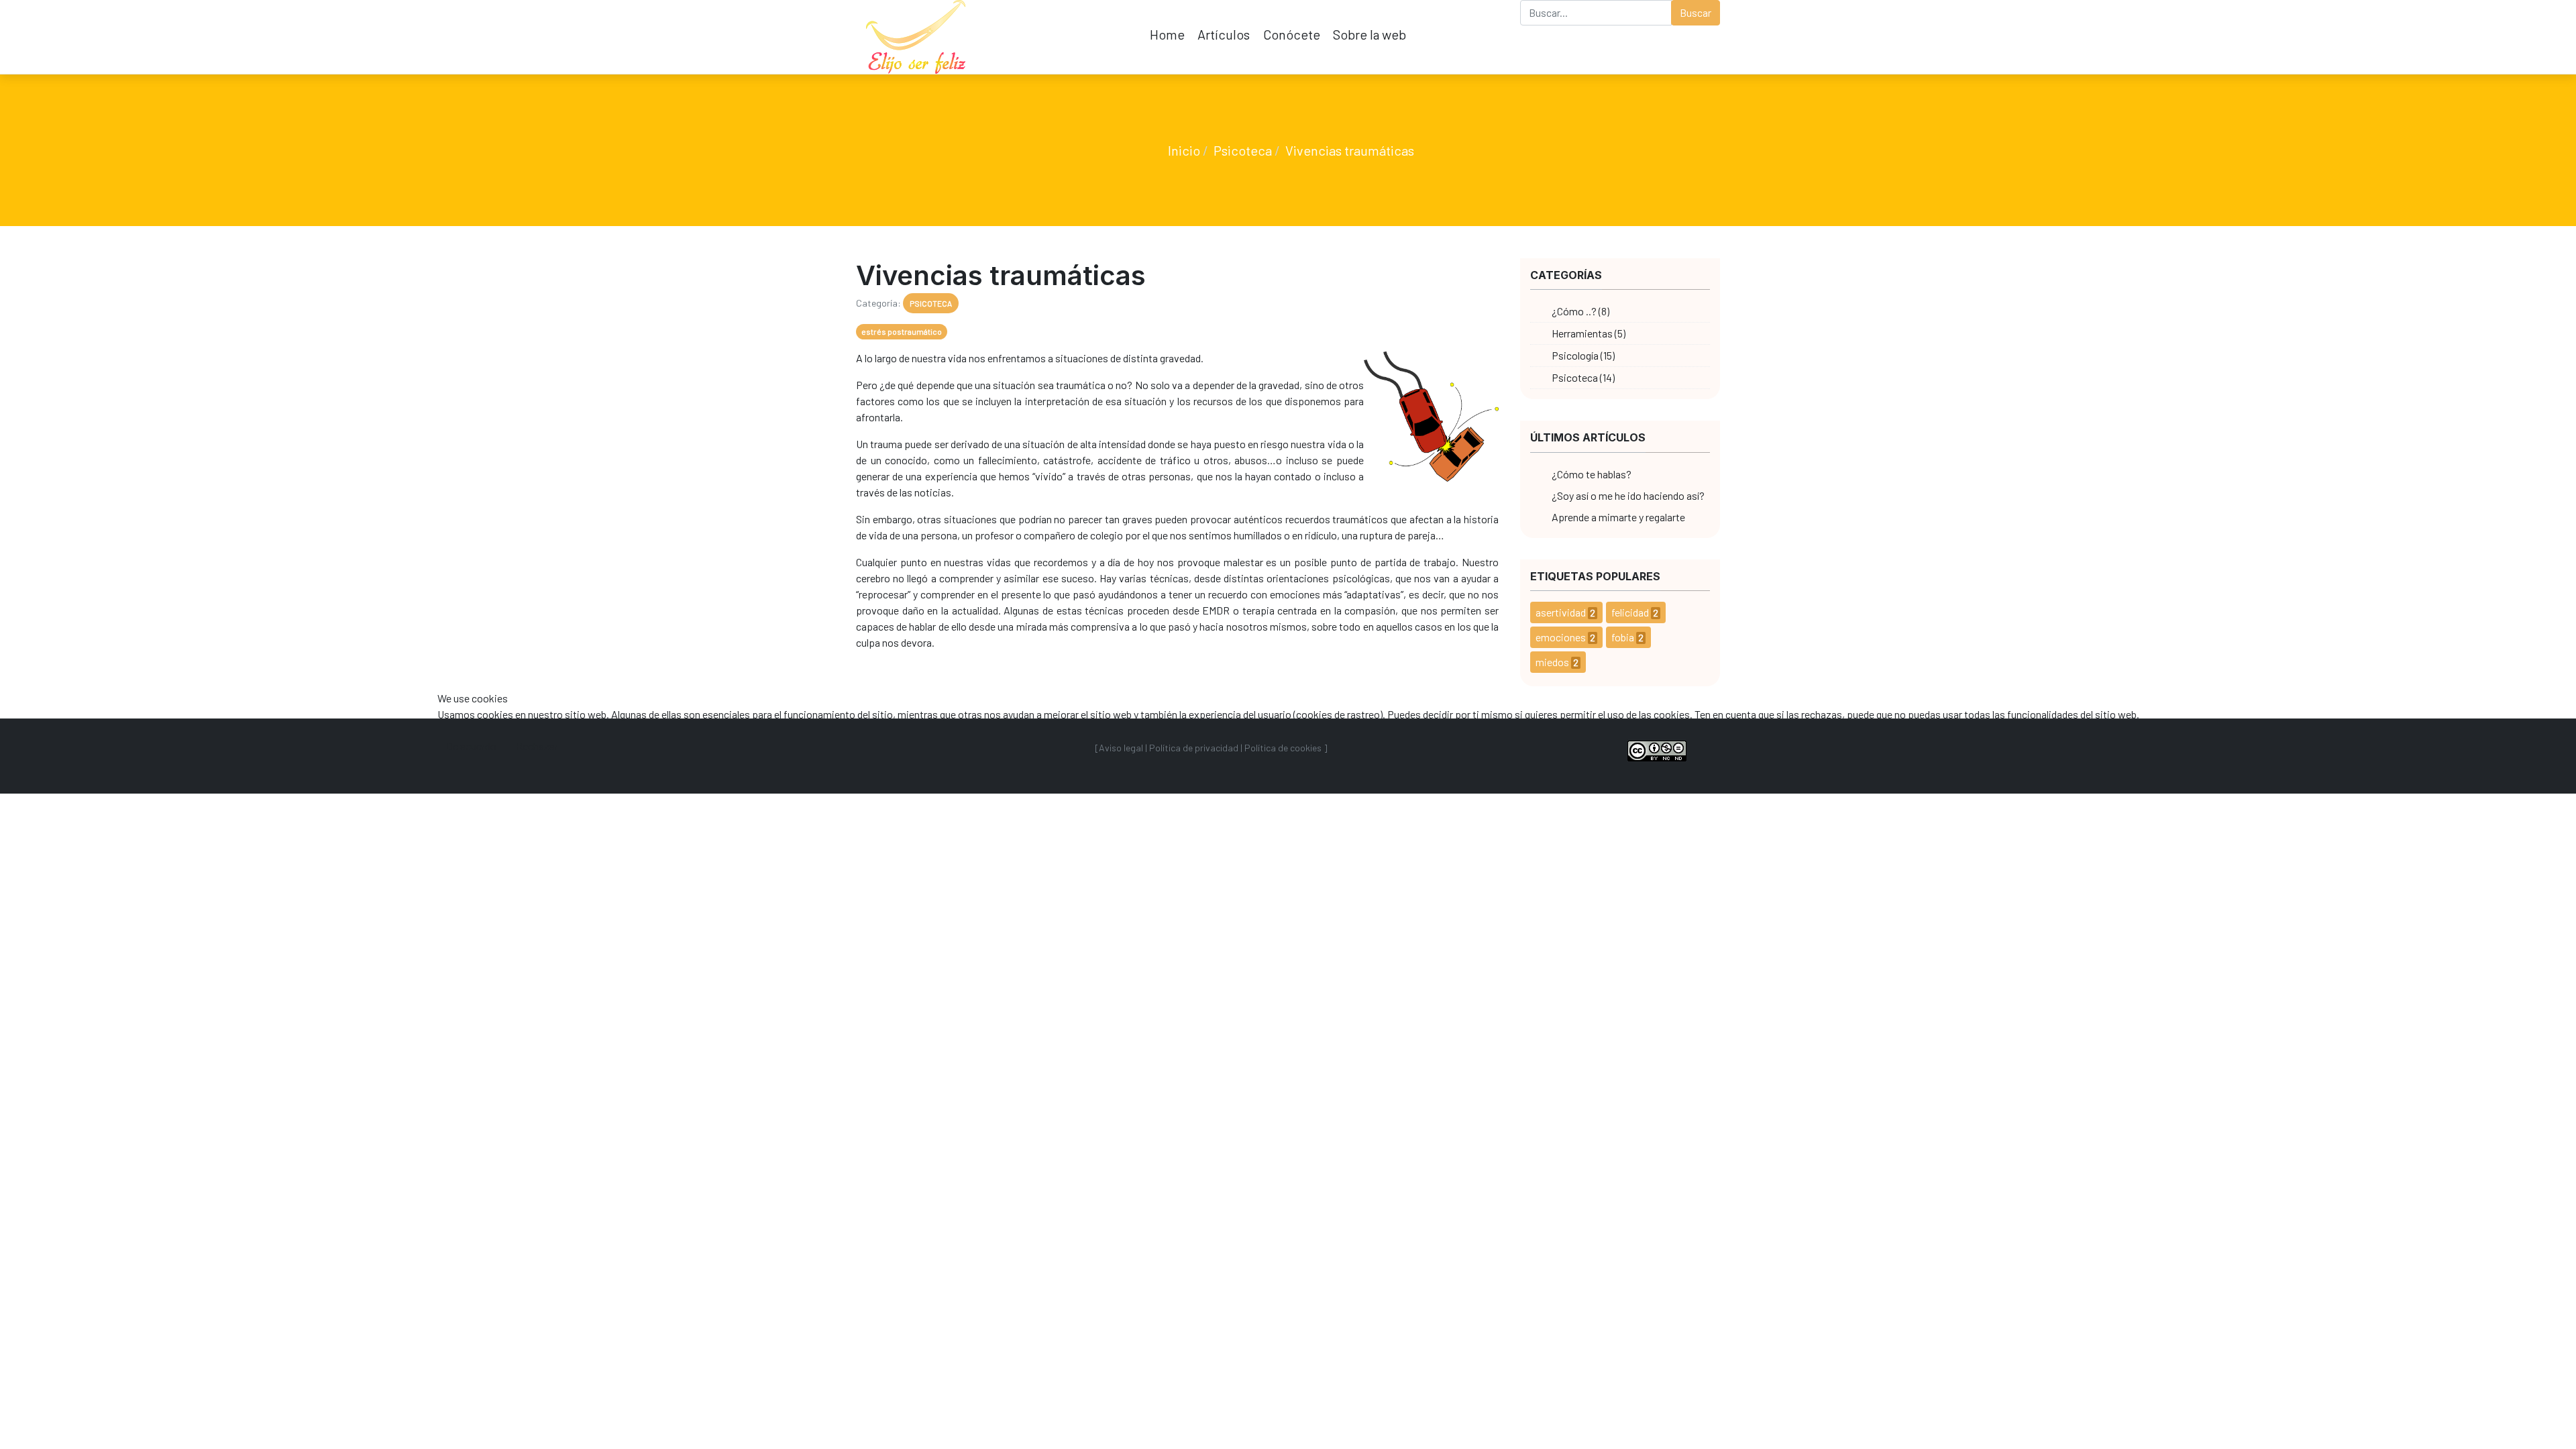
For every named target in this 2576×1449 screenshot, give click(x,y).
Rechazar (537, 746)
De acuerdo (471, 746)
